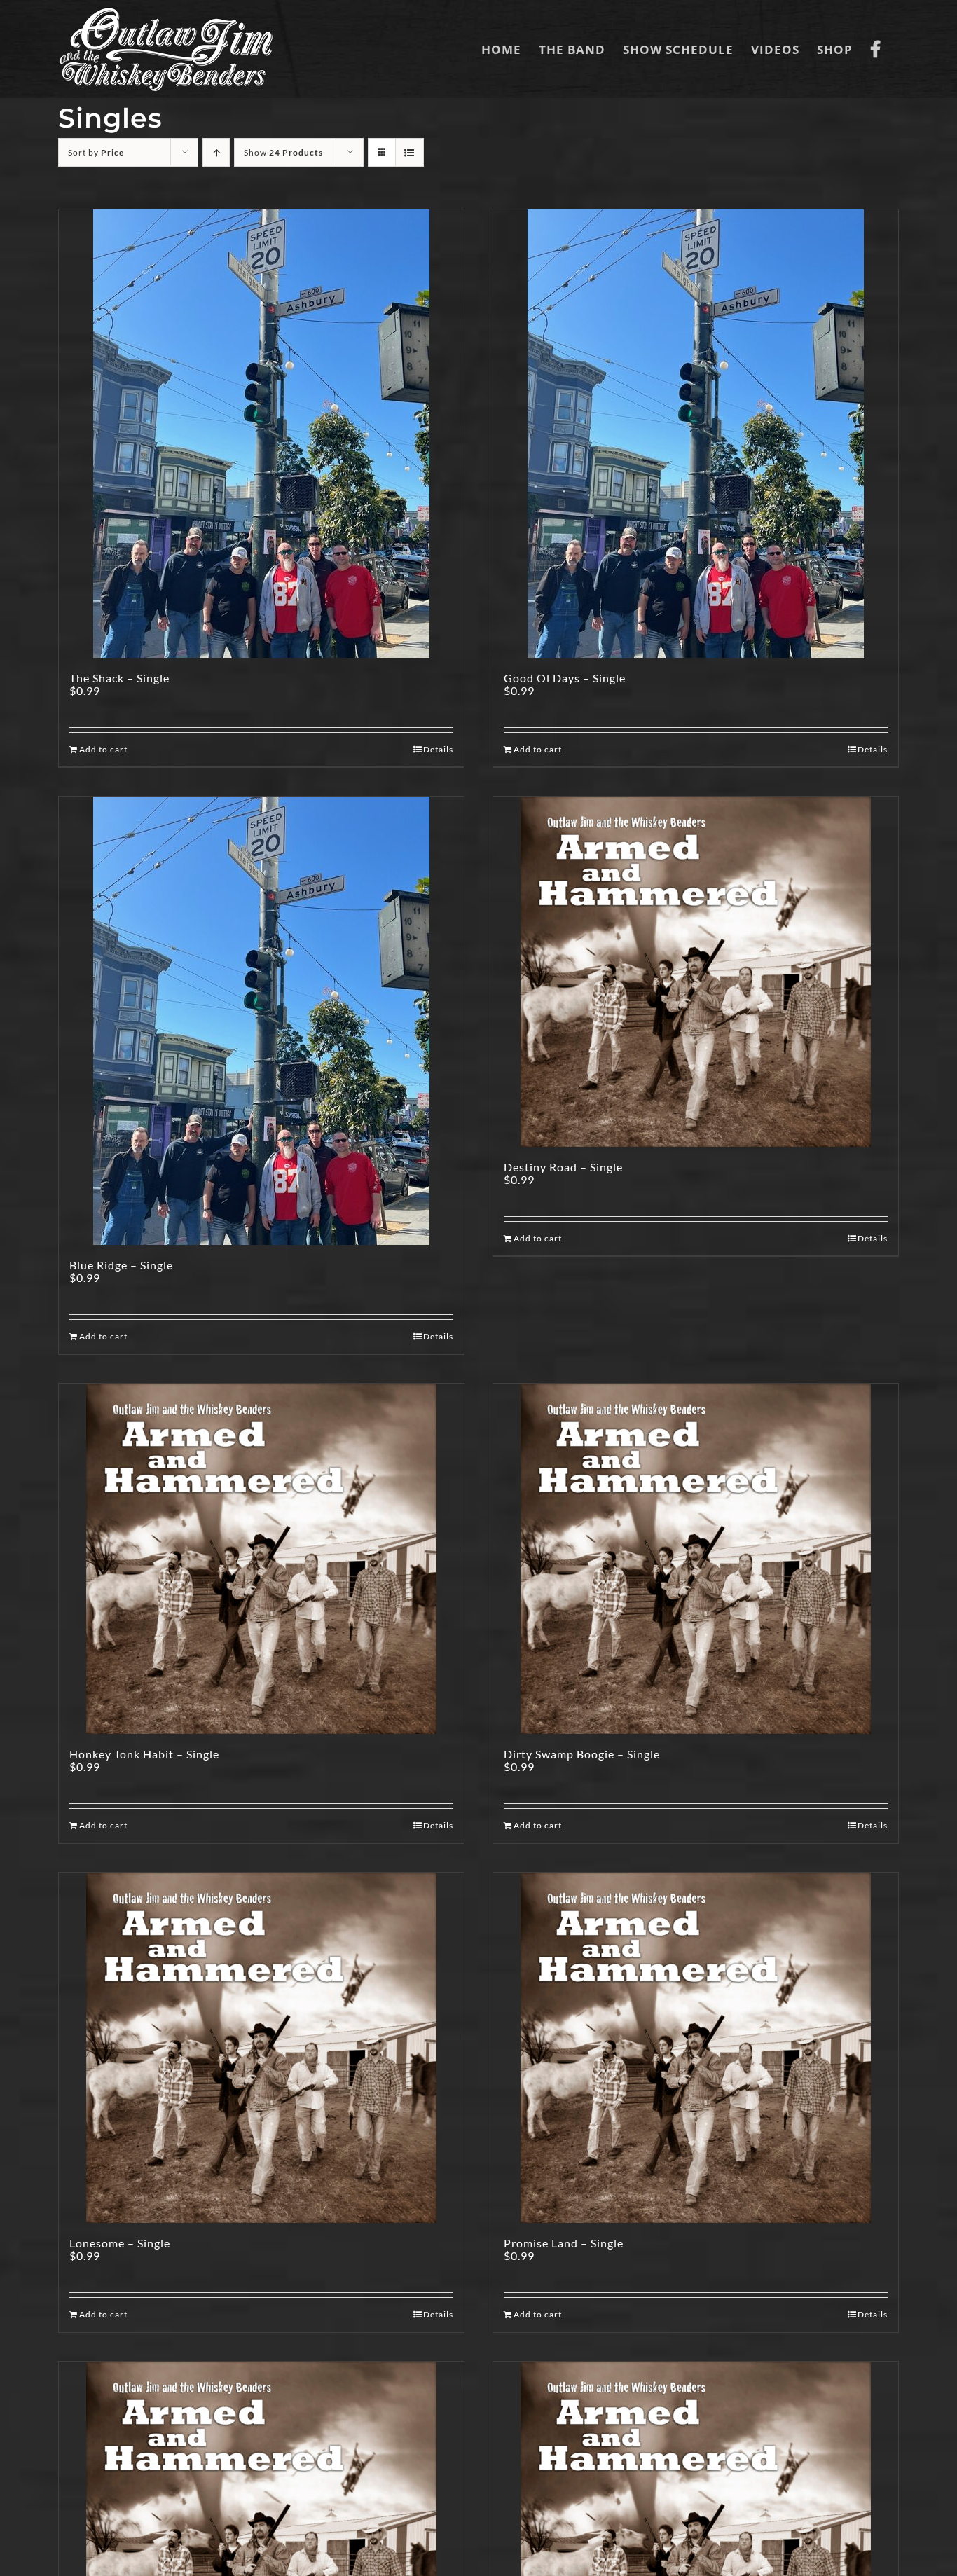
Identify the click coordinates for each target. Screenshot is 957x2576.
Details (438, 749)
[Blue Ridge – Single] (261, 1021)
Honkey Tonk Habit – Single (144, 1754)
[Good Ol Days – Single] (696, 434)
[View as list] (409, 152)
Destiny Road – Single (563, 1167)
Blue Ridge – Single (121, 1265)
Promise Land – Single (564, 2243)
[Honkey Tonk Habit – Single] (261, 1559)
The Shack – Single (119, 678)
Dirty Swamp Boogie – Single (582, 1754)
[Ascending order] (216, 152)
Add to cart (103, 749)
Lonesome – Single (120, 2243)
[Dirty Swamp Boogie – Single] (696, 1559)
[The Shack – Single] (261, 434)
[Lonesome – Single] (261, 2048)
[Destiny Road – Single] (696, 972)
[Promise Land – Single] (696, 2048)
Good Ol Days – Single (565, 678)
